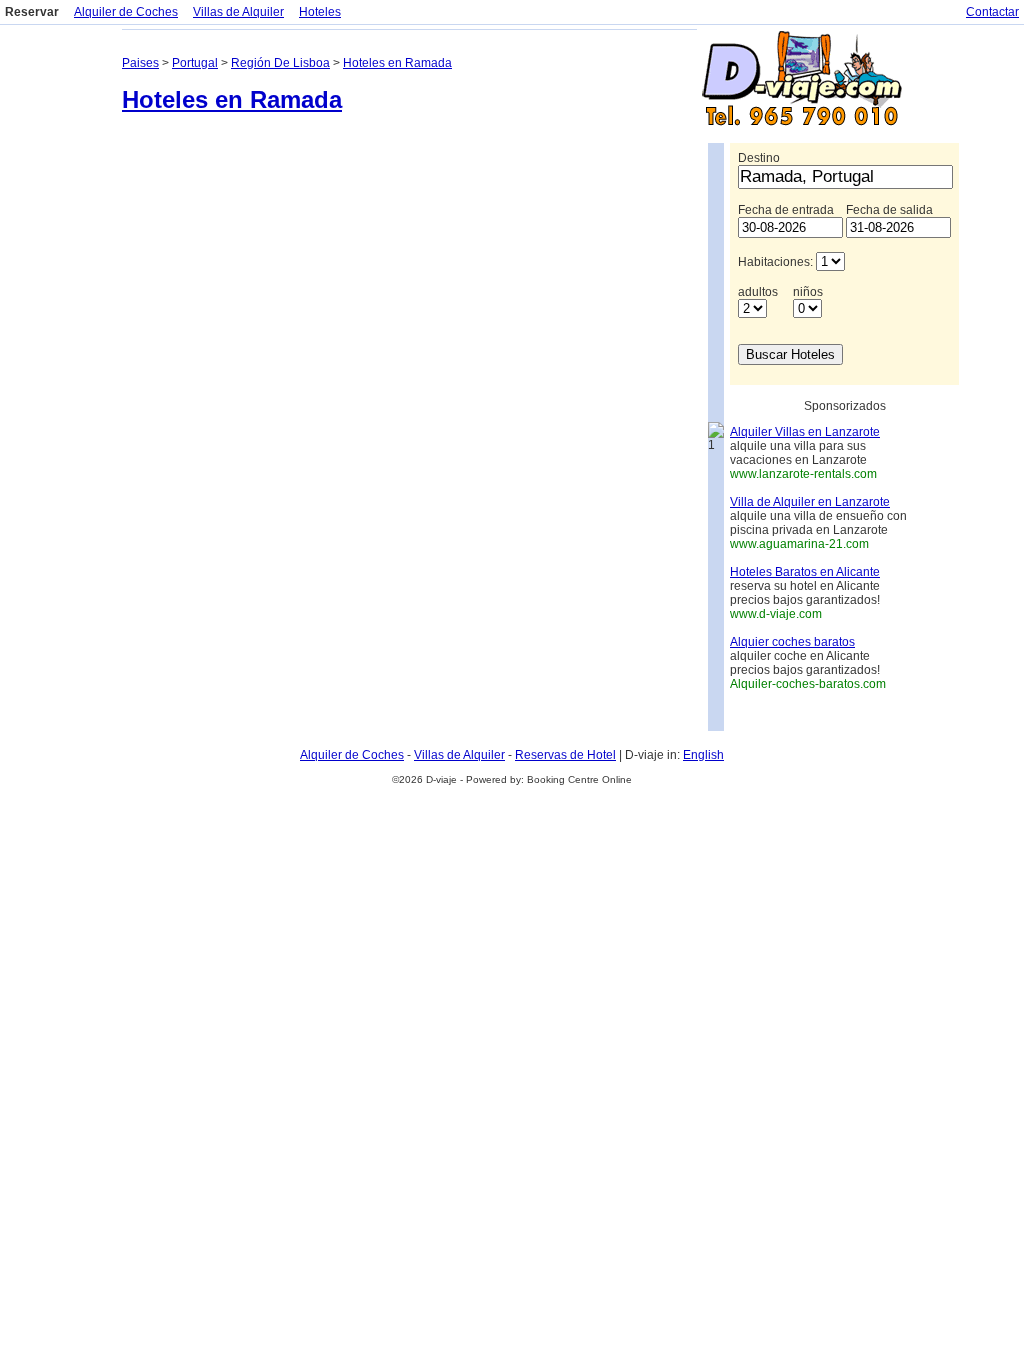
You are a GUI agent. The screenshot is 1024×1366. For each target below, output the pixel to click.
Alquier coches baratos (792, 642)
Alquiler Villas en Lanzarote (805, 432)
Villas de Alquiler (238, 12)
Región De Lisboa (280, 63)
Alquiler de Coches (126, 12)
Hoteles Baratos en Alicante (805, 572)
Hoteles (320, 12)
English (703, 755)
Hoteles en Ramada (397, 63)
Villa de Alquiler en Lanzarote (810, 502)
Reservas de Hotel (565, 755)
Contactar (992, 12)
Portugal (195, 63)
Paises (140, 63)
